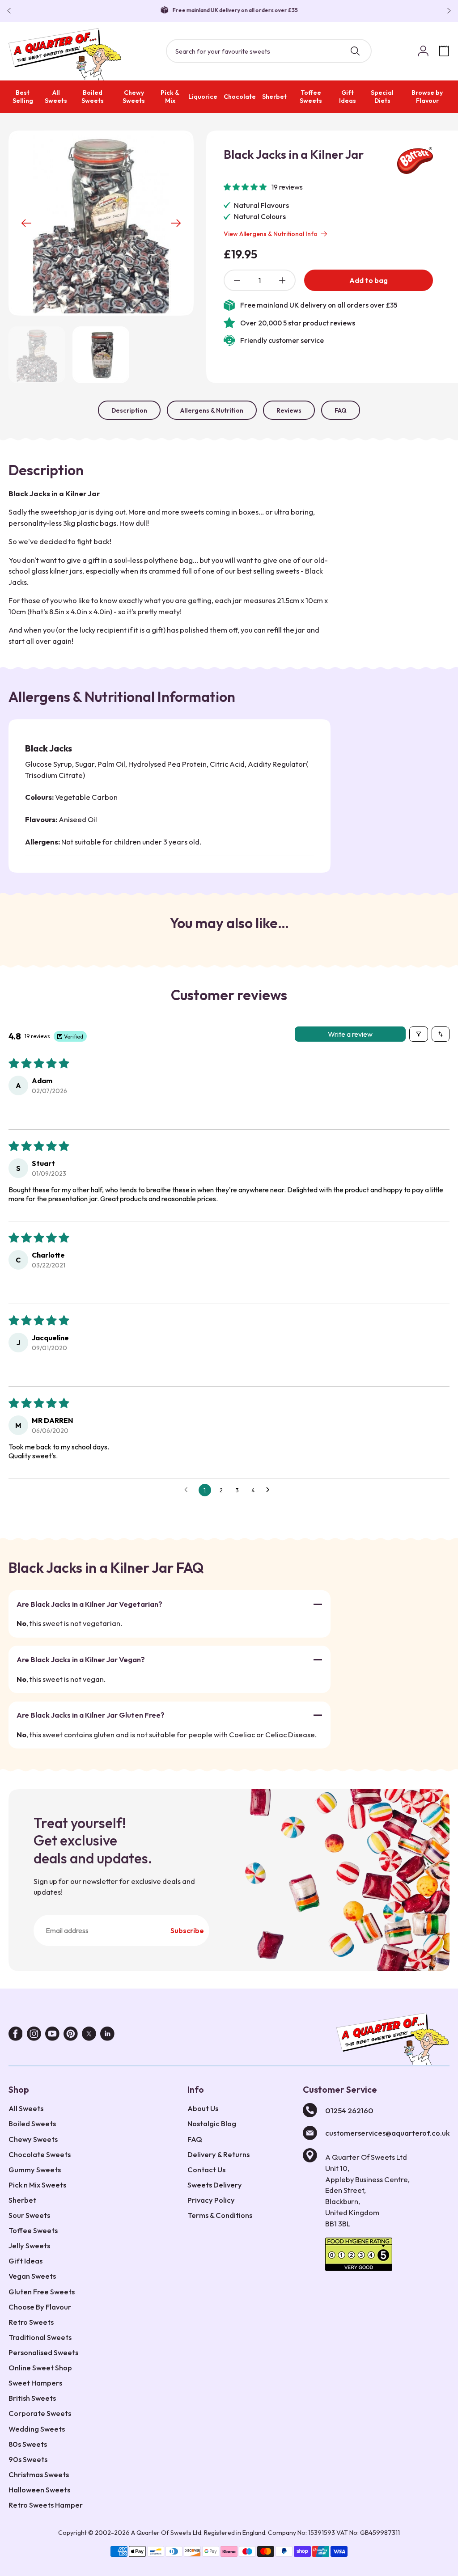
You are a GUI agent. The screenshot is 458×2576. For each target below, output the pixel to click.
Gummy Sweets (35, 2169)
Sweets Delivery (215, 2185)
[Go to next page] (270, 1490)
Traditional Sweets (40, 2337)
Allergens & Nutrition (212, 410)
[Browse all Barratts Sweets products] (415, 160)
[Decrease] (237, 280)
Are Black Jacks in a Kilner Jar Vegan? (81, 1659)
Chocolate (240, 97)
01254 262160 (349, 2110)
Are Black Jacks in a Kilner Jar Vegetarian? (89, 1604)
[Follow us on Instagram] (34, 2035)
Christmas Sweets (39, 2474)
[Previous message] (11, 11)
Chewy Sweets (134, 97)
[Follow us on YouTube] (52, 2035)
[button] (246, 187)
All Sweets (56, 97)
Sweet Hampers (35, 2383)
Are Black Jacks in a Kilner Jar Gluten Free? (91, 1715)
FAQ (341, 410)
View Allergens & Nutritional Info (271, 234)
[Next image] (176, 223)
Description (129, 410)
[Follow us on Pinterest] (71, 2035)
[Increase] (282, 280)
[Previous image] (26, 223)
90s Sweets (28, 2459)
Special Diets (382, 97)
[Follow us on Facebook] (16, 2035)
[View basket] (444, 51)
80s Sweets (28, 2444)
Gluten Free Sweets (42, 2291)
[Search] (355, 51)
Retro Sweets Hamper (46, 2505)
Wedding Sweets (37, 2429)
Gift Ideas (348, 97)
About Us (203, 2108)
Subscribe (187, 1930)
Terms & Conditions (220, 2215)
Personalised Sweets (43, 2352)
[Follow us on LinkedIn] (107, 2035)
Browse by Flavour (427, 97)
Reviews (289, 410)
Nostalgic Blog (212, 2123)
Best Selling (23, 97)
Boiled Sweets (93, 97)
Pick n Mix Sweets (37, 2185)
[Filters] (419, 1034)
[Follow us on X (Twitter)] (89, 2035)
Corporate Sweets (40, 2413)
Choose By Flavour (40, 2307)
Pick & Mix (170, 97)
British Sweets (32, 2398)
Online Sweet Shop (40, 2367)
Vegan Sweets (32, 2276)
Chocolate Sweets (40, 2154)
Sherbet (274, 97)
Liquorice (203, 97)
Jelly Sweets (29, 2245)
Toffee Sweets (311, 97)
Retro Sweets (31, 2322)
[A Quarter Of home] (65, 54)
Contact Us (206, 2169)
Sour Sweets (29, 2215)
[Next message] (447, 11)
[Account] (424, 51)
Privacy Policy (211, 2200)
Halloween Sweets (39, 2489)
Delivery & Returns (218, 2154)
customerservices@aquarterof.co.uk (387, 2133)
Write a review (350, 1034)
